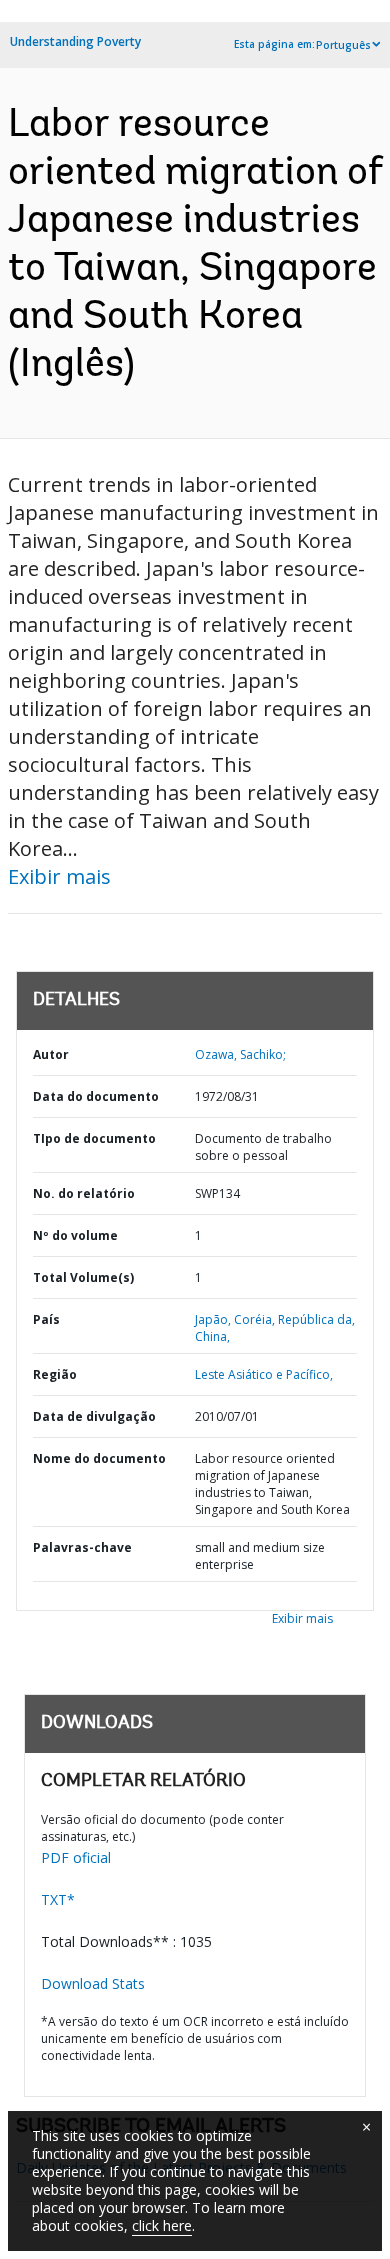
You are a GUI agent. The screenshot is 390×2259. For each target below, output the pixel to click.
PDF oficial (76, 1857)
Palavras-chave (82, 1547)
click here (162, 2225)
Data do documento (96, 1096)
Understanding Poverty (75, 41)
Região (55, 1374)
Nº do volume (75, 1235)
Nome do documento (99, 1458)
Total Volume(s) (83, 1277)
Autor (51, 1054)
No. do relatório (84, 1193)
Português (343, 45)
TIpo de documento (94, 1138)
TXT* (58, 1899)
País (46, 1319)
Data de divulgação (94, 1416)
